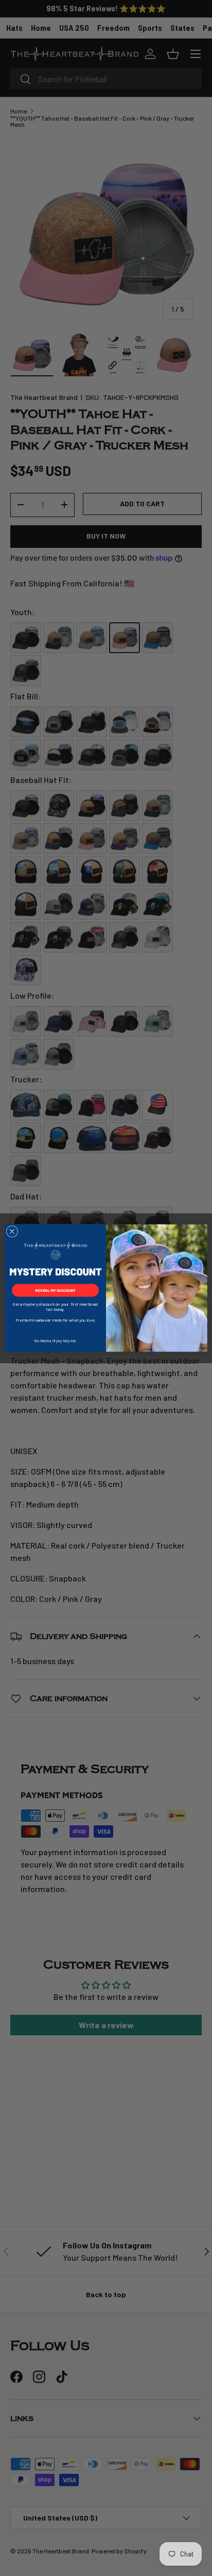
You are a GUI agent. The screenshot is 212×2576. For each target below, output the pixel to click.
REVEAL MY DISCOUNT (56, 1290)
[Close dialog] (12, 1232)
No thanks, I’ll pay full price (55, 1340)
